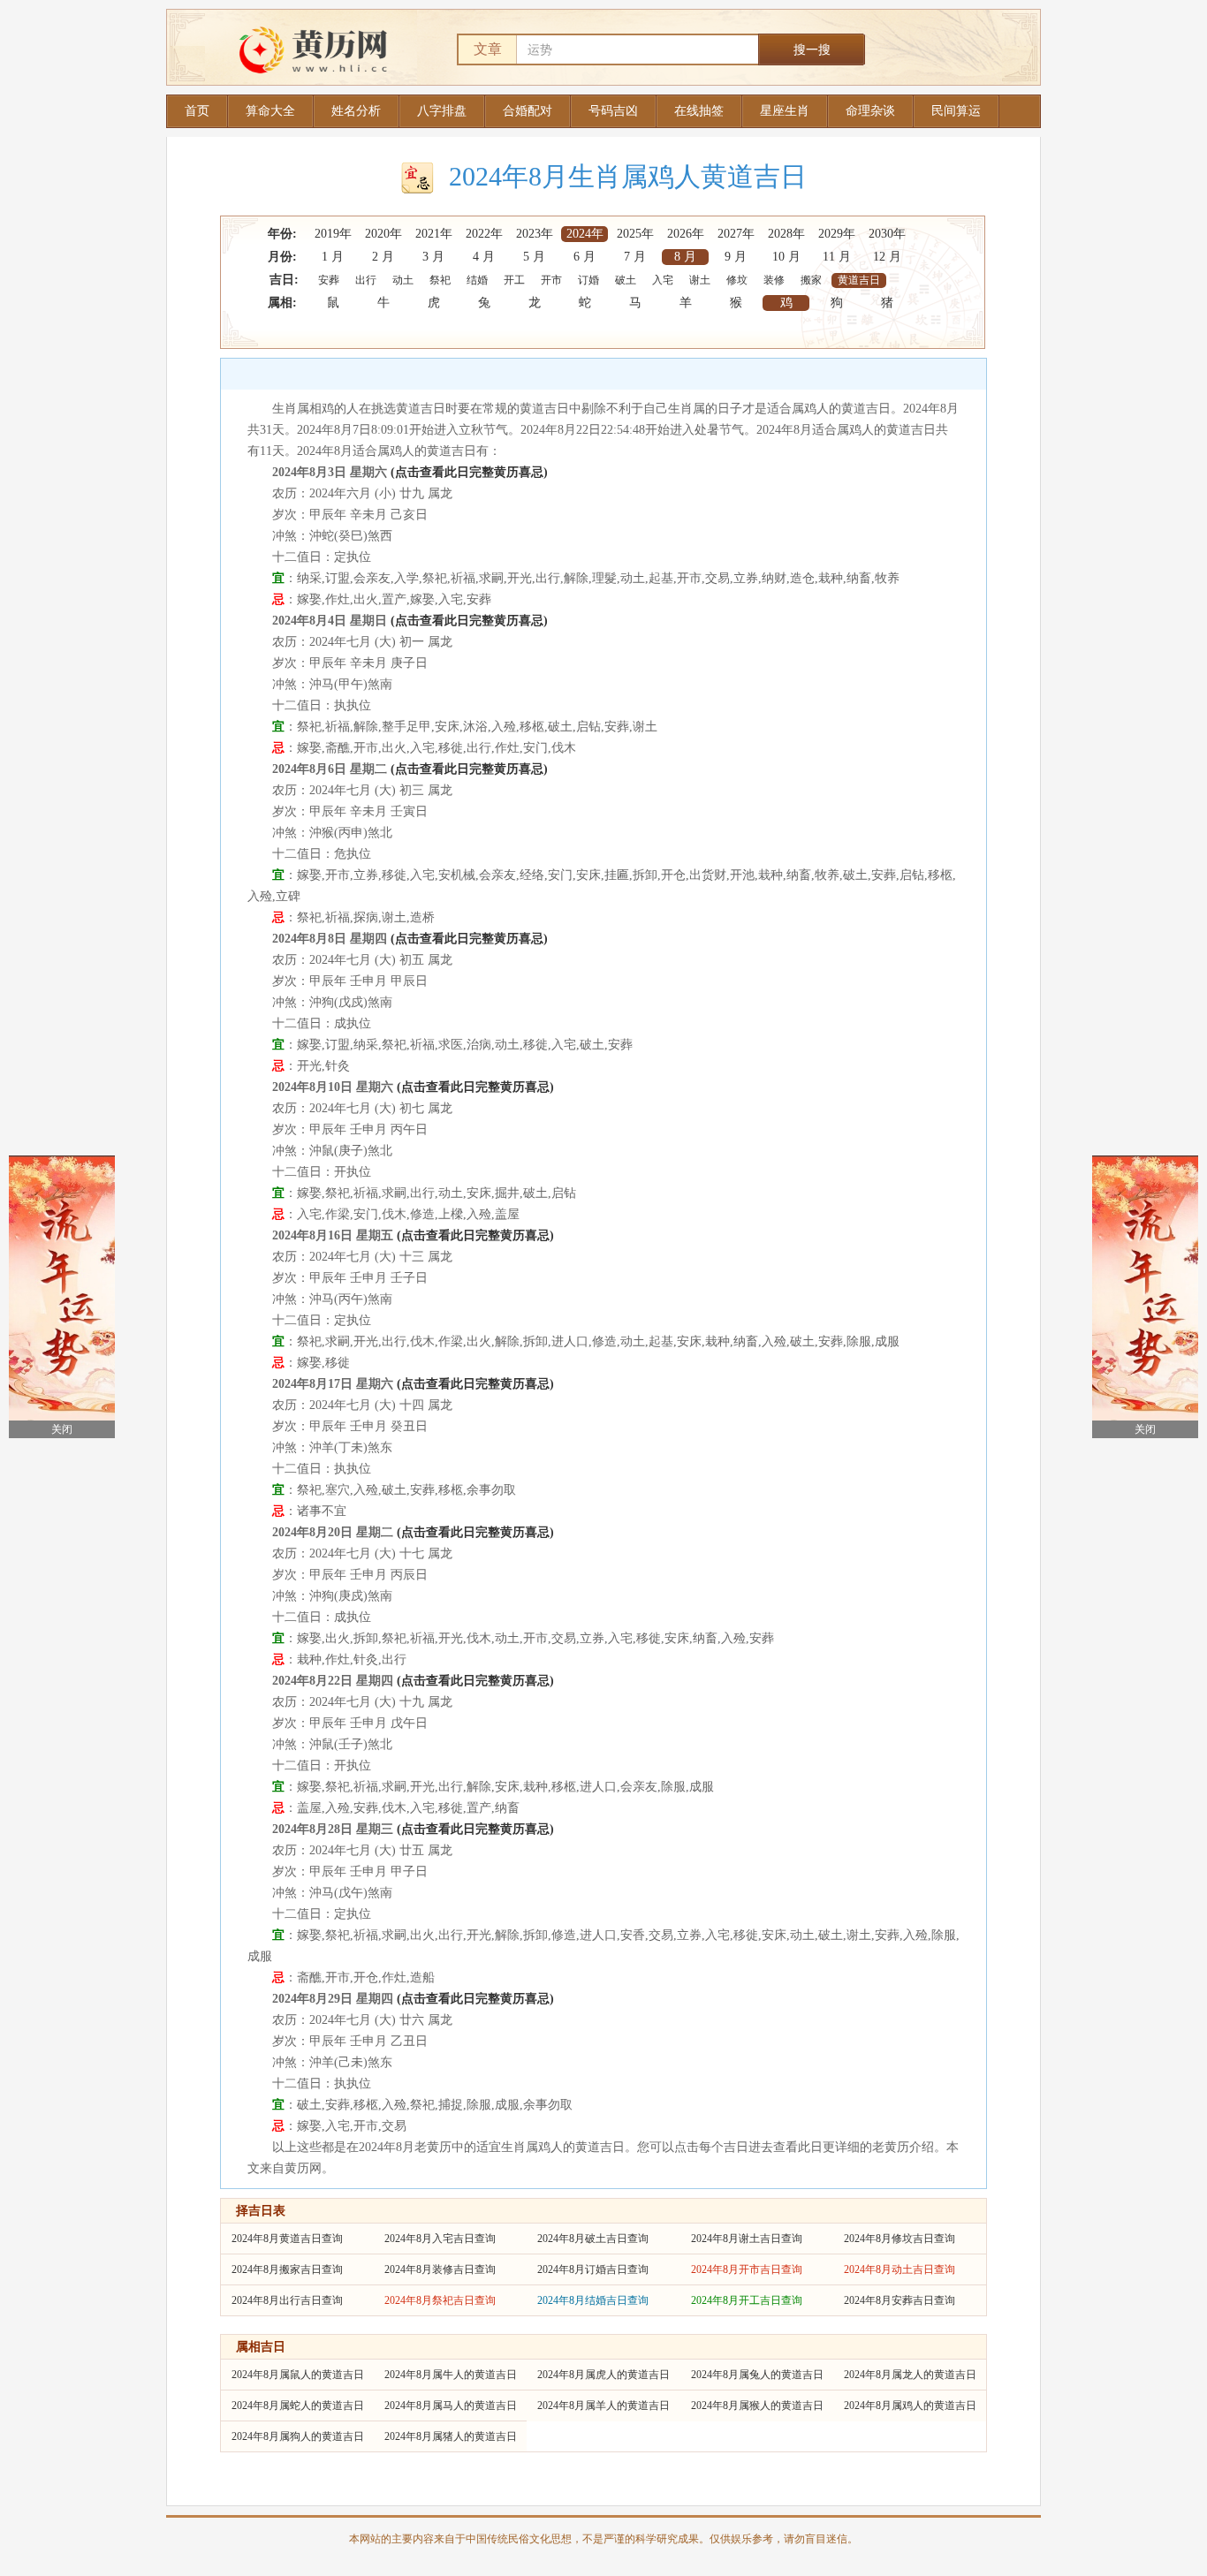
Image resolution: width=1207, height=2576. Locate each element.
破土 (626, 280)
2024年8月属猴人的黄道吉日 (757, 2406)
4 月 (484, 257)
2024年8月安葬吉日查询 (900, 2300)
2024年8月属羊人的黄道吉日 (603, 2406)
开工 (514, 280)
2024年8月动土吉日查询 (900, 2269)
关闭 (62, 1429)
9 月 (736, 257)
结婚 (477, 280)
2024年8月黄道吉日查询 (287, 2239)
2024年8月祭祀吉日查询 (440, 2300)
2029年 (837, 234)
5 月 (534, 257)
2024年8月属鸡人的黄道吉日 (910, 2406)
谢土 (700, 280)
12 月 (887, 257)
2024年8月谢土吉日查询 (747, 2239)
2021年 (434, 234)
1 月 (333, 257)
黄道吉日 (859, 280)
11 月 (837, 257)
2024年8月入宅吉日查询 (440, 2239)
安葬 (329, 280)
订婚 (588, 280)
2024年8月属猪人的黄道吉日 (451, 2436)
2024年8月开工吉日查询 (747, 2300)
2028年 (786, 234)
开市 (551, 280)
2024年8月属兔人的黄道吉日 (757, 2375)
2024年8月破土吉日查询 (593, 2239)
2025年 (635, 234)
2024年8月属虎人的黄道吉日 (603, 2375)
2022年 (484, 234)
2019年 (333, 234)
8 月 (685, 257)
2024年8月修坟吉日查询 (900, 2239)
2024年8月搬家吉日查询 (287, 2269)
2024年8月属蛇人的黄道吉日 (298, 2406)
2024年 (585, 234)
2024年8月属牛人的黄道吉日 (451, 2375)
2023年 (535, 234)
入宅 (663, 280)
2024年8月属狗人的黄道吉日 (298, 2436)
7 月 (635, 257)
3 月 (433, 257)
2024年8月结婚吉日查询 (593, 2300)
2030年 (887, 234)
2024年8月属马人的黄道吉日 (451, 2406)
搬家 (811, 280)
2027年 (736, 234)
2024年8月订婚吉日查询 (593, 2269)
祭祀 (440, 280)
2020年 (383, 234)
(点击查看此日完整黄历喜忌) (469, 472)
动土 (403, 280)
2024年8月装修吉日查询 (440, 2269)
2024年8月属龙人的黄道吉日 (910, 2375)
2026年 (686, 234)
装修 (774, 280)
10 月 (786, 257)
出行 (366, 280)
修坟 (737, 280)
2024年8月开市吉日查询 (747, 2269)
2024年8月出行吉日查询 (287, 2300)
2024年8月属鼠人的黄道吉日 (298, 2375)
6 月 (585, 257)
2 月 (383, 257)
